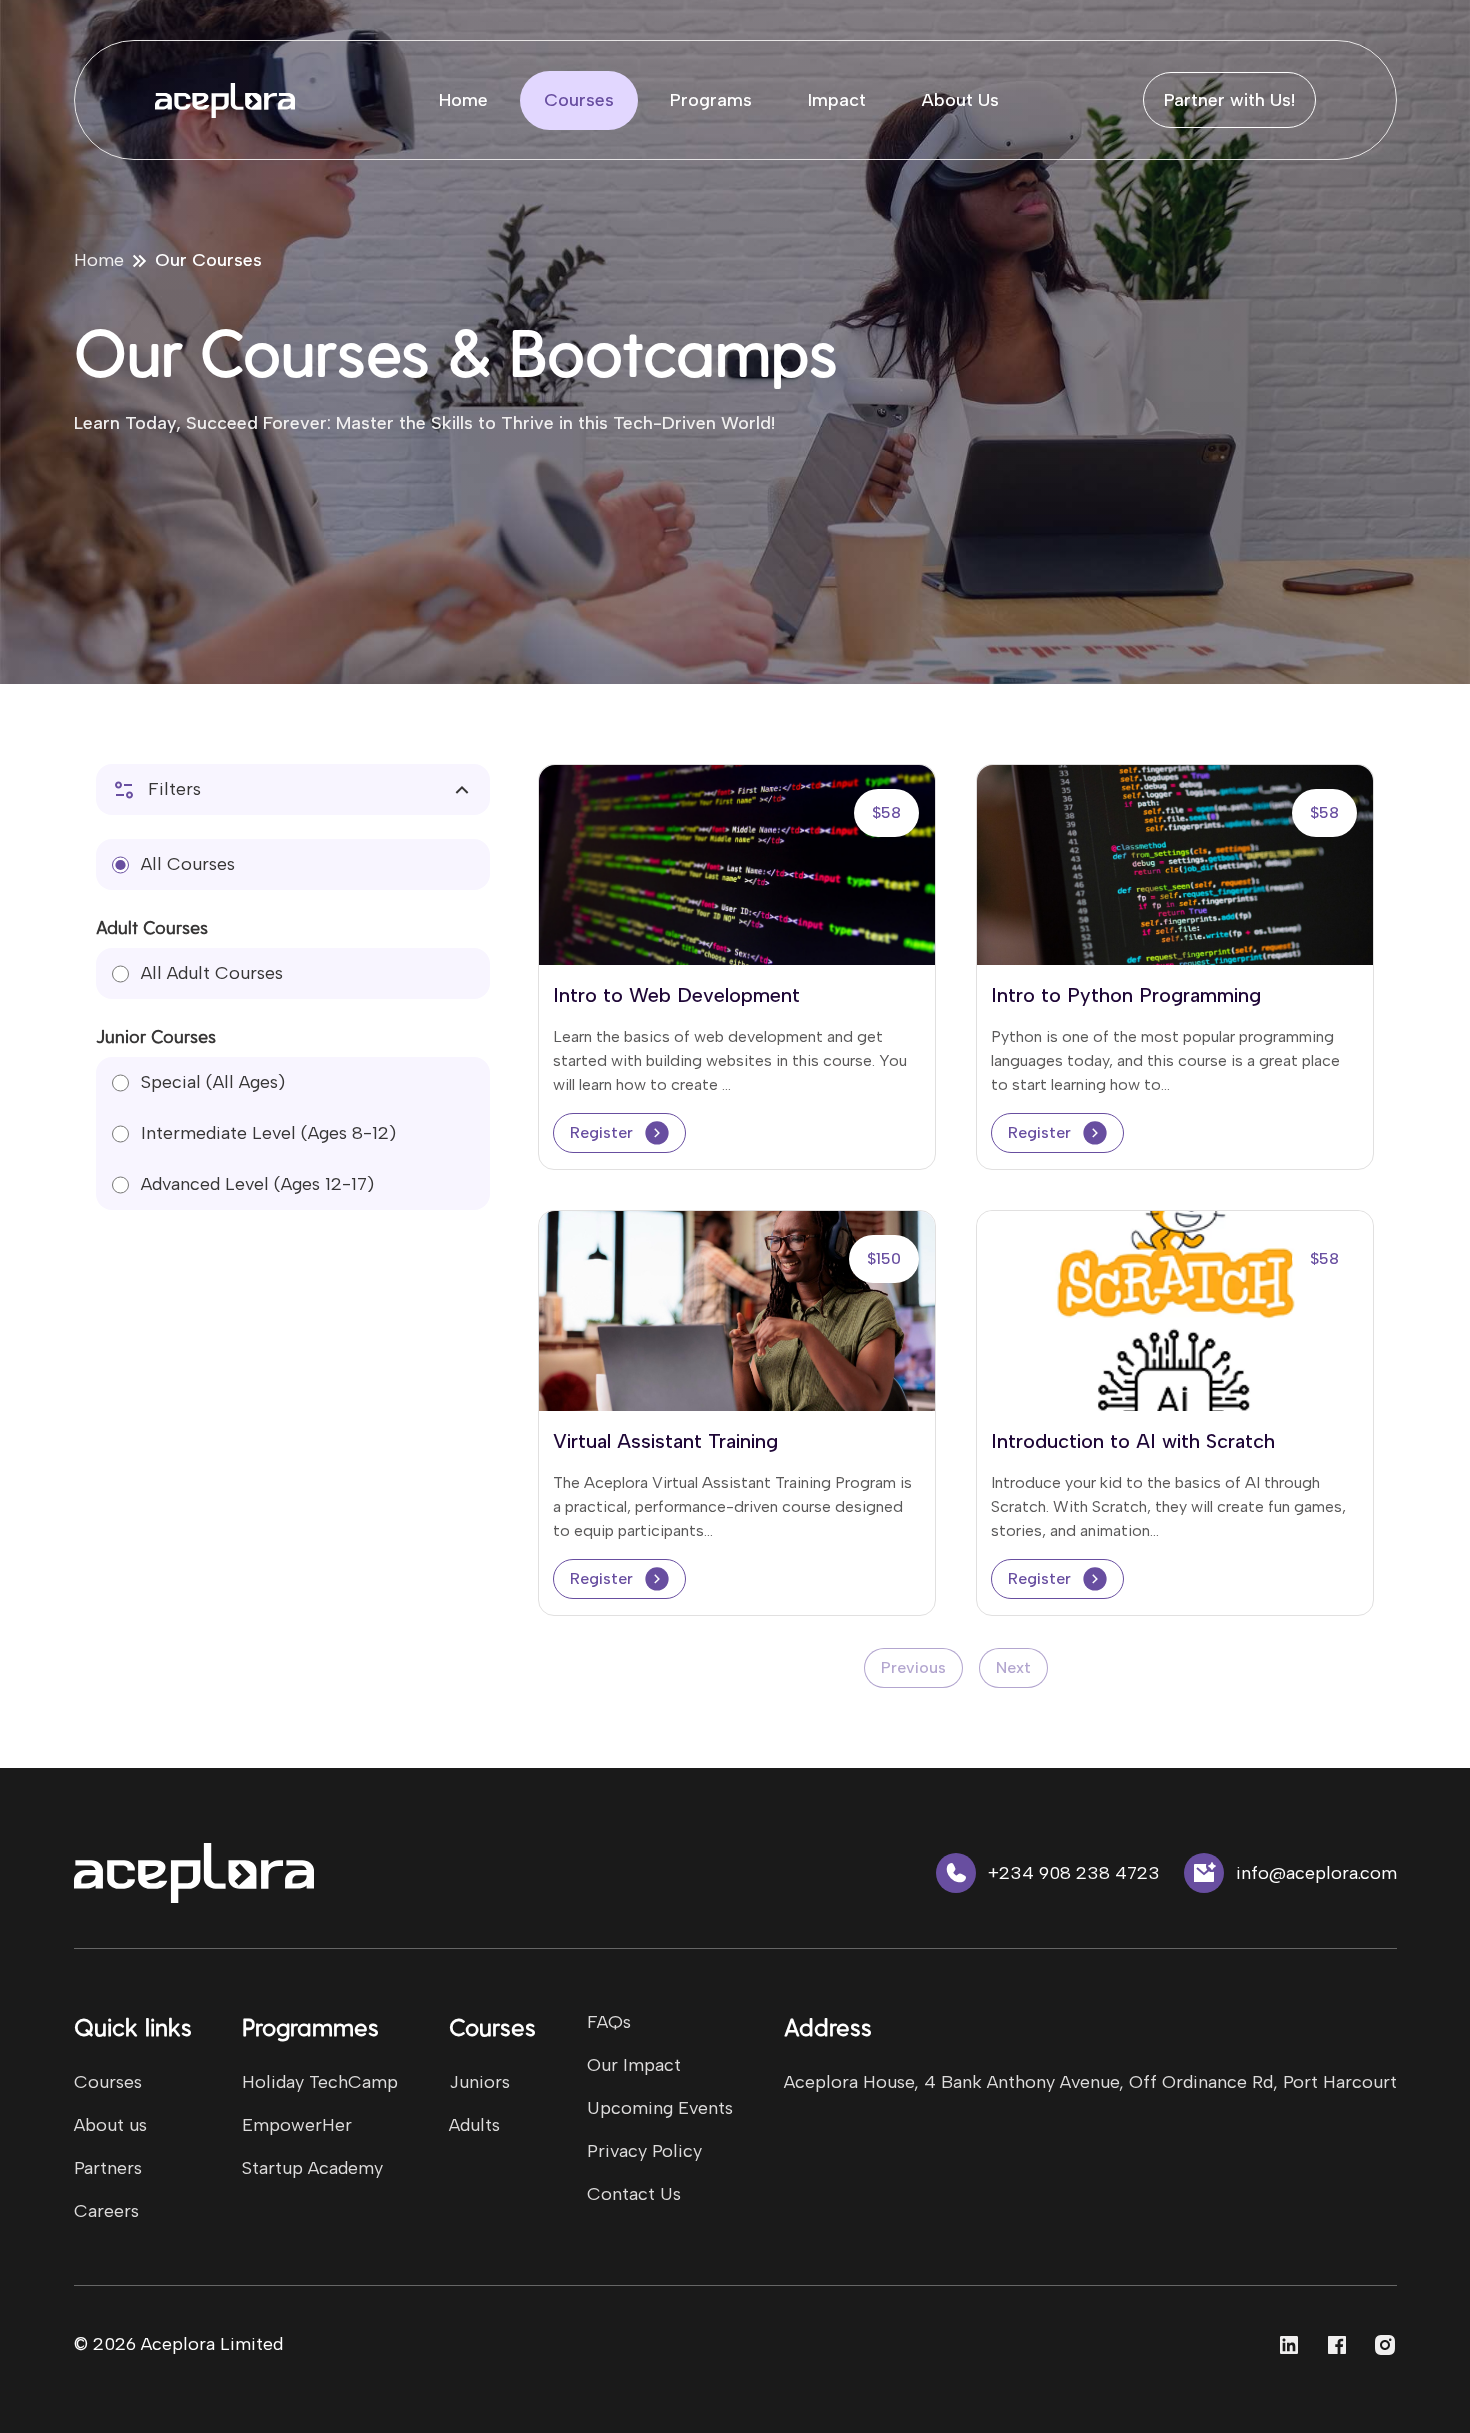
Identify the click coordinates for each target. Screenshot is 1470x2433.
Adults (474, 2125)
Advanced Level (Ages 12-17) (257, 1184)
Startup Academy (312, 2168)
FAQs (609, 2022)
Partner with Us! (1229, 100)
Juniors (479, 2082)
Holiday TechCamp (320, 2082)
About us (110, 2125)
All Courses (188, 864)
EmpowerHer (297, 2125)
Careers (106, 2211)
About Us (960, 100)
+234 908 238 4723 (1074, 1873)
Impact (837, 100)
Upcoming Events (660, 2108)
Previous (913, 1667)
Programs (711, 100)
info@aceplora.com (1316, 1873)
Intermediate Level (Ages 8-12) (268, 1133)
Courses (579, 100)
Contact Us (634, 2194)
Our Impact (634, 2065)
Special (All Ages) (213, 1082)
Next (1013, 1667)
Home (463, 100)
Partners (108, 2168)
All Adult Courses (212, 973)
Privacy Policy (644, 2151)
